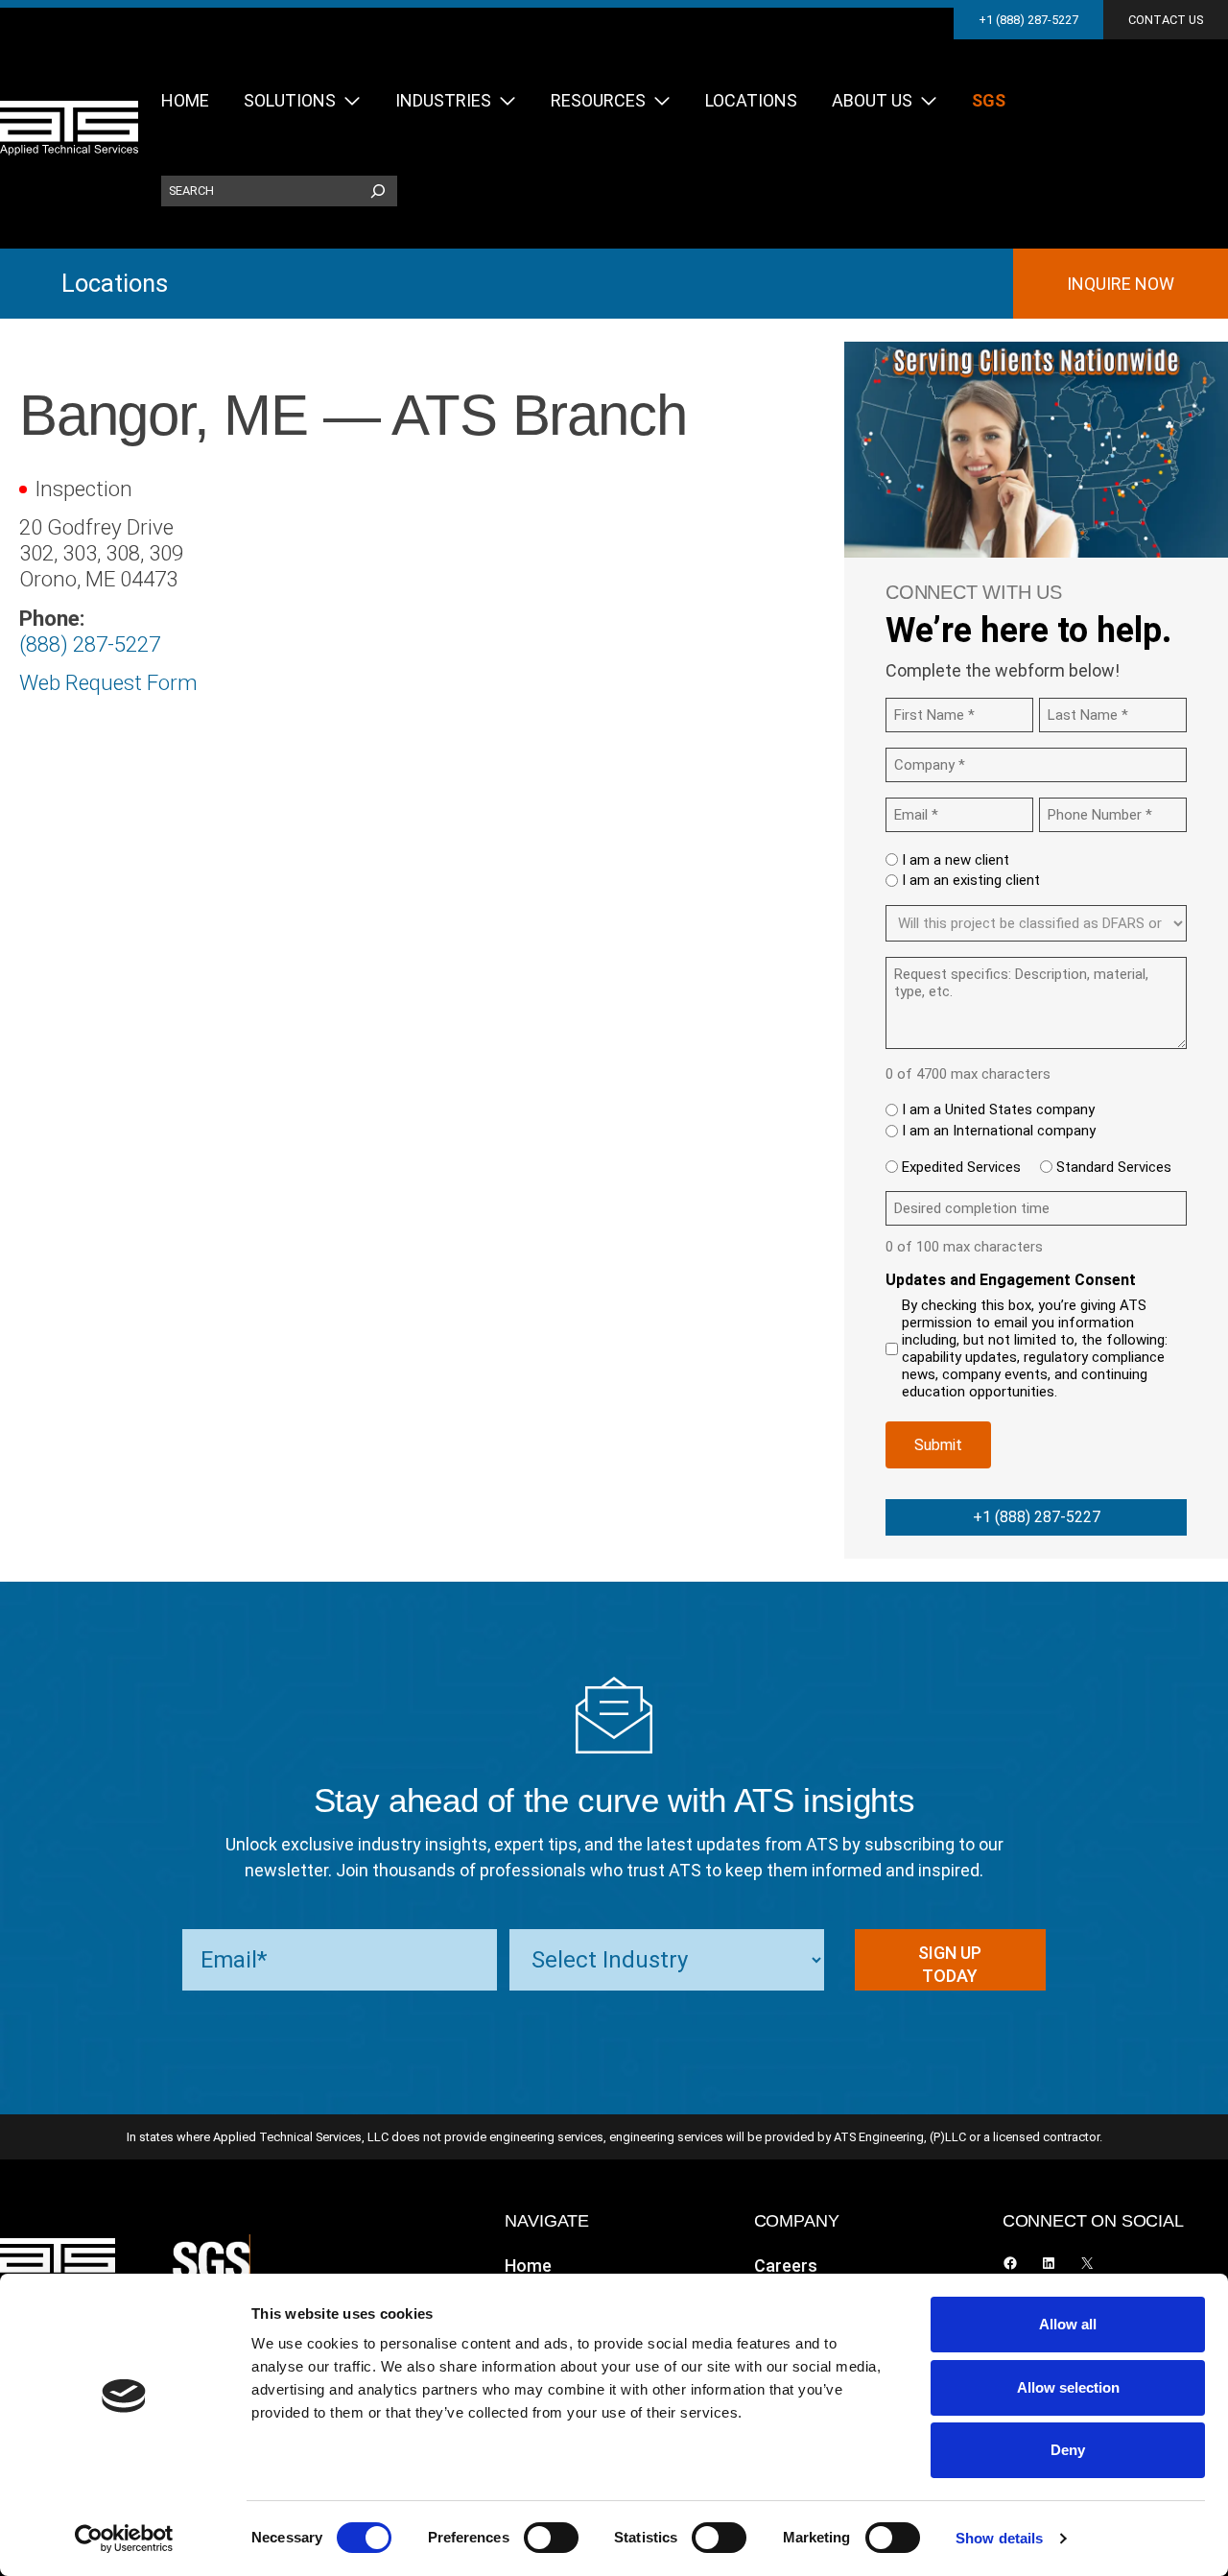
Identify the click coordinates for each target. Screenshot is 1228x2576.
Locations (115, 283)
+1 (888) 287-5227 (1028, 20)
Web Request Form (108, 682)
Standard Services (1114, 1167)
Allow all (1068, 2324)
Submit (938, 1445)
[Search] (378, 191)
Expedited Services (961, 1167)
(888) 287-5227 (90, 644)
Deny (1068, 2450)
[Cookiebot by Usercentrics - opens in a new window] (124, 2539)
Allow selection (1068, 2387)
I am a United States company (998, 1109)
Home (528, 2266)
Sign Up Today (950, 1964)
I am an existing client (971, 880)
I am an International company (999, 1131)
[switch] (551, 2538)
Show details (999, 2538)
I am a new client (956, 860)
